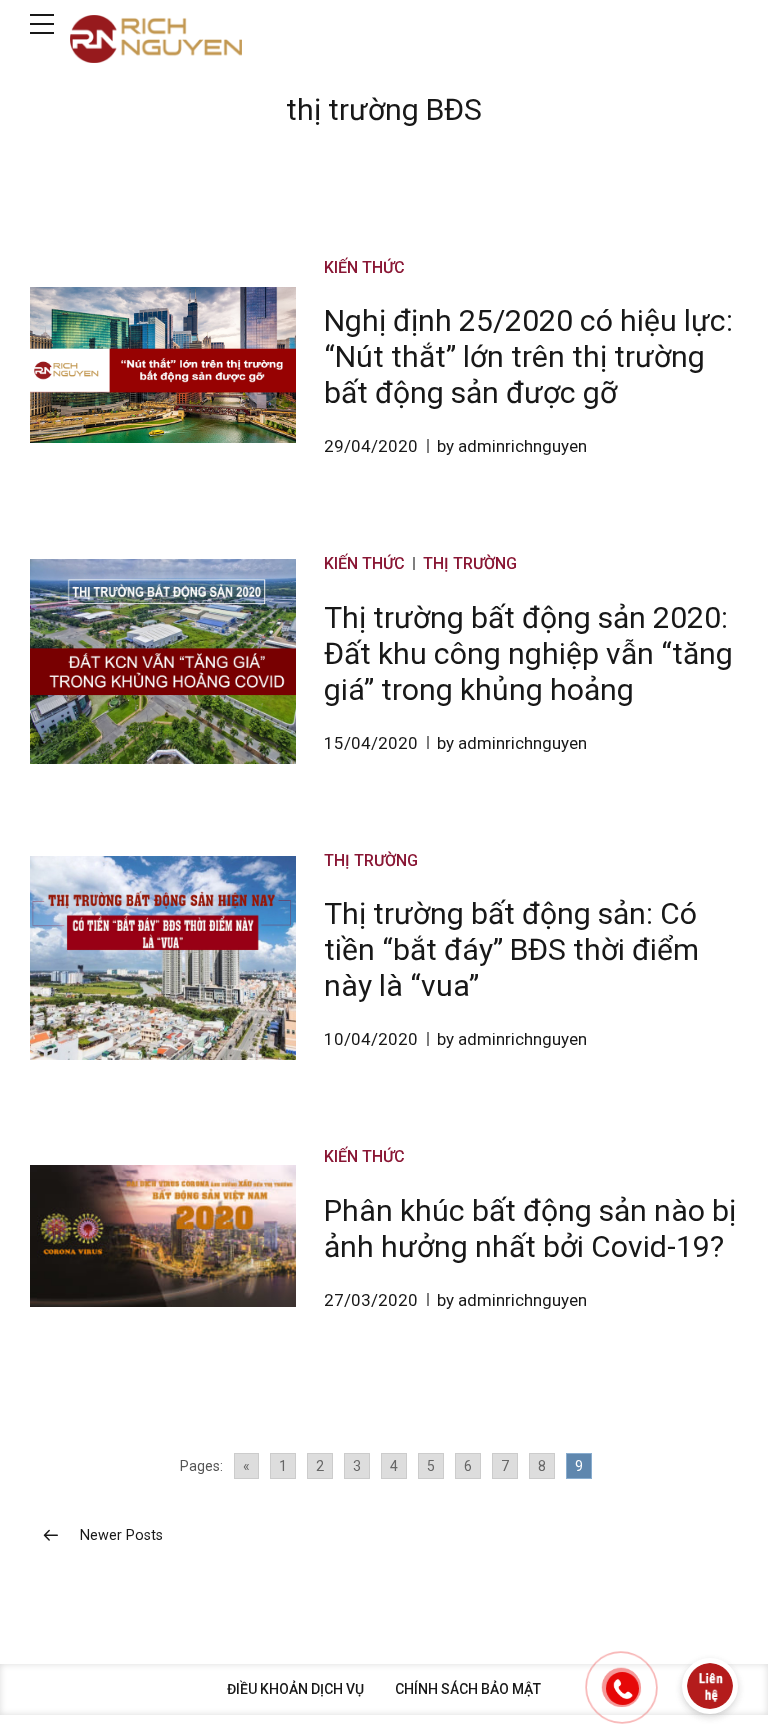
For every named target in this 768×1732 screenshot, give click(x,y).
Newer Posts (121, 1535)
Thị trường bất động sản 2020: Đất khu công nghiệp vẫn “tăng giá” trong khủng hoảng (528, 653)
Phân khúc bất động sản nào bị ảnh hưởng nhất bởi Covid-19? (530, 1228)
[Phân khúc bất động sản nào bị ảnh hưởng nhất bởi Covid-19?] (163, 1236)
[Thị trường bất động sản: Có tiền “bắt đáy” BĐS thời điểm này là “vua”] (163, 958)
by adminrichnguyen (512, 446)
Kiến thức (364, 267)
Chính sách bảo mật (468, 1689)
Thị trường (470, 563)
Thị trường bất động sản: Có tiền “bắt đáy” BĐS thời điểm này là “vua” (511, 949)
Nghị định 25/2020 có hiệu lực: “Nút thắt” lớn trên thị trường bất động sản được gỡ (528, 356)
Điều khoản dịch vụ (295, 1689)
